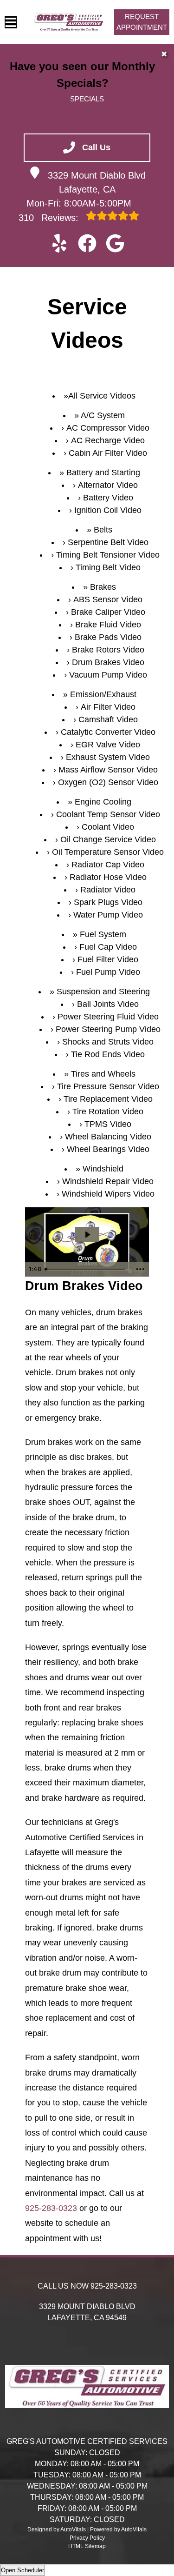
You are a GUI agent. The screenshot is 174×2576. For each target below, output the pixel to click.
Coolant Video (108, 827)
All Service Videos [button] (102, 396)
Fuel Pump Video (108, 972)
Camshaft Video (108, 719)
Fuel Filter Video (108, 959)
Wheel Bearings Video (108, 1149)
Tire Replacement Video (108, 1099)
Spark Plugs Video (108, 902)
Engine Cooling (103, 802)
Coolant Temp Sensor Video (108, 814)
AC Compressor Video (108, 428)
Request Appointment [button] (142, 22)
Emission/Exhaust (103, 694)
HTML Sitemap (87, 2546)
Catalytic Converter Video (108, 732)
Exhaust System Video (108, 757)
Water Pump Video (108, 915)
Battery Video (108, 498)
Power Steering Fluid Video (108, 1017)
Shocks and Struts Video (108, 1042)
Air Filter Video (108, 707)
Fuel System (103, 934)
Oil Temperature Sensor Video (108, 852)
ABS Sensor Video (108, 599)
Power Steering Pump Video (108, 1029)
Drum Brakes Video (108, 662)
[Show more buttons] (140, 1269)
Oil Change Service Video (108, 839)
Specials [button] (87, 99)
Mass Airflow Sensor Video (108, 770)
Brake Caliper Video (108, 612)
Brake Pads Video (108, 637)
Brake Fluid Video (108, 625)
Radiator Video (108, 890)
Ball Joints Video (108, 1004)
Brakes (103, 587)
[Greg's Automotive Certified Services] (69, 22)
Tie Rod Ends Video (108, 1054)
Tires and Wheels (103, 1074)
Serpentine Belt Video (108, 542)
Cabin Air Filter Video (108, 453)
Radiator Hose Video (108, 877)
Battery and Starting (103, 473)
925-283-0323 (51, 2208)
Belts (103, 530)
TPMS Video (108, 1124)
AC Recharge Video (108, 440)
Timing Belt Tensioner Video (108, 555)
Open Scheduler (23, 2570)
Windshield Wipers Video (108, 1194)
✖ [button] (164, 54)
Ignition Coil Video (108, 510)
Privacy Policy (87, 2538)
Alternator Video (108, 485)
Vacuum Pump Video (108, 675)
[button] (59, 243)
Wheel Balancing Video (108, 1137)
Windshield (103, 1169)
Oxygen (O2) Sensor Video (108, 782)
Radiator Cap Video (108, 865)
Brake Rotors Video (108, 650)
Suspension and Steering (103, 992)
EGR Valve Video (108, 745)
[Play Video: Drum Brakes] (87, 1235)
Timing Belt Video (108, 567)
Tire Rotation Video (108, 1112)
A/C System (103, 415)
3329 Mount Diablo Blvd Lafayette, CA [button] (97, 182)
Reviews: (50, 218)
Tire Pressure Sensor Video (108, 1086)
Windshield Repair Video (108, 1181)
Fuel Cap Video (108, 947)
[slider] (86, 1269)
